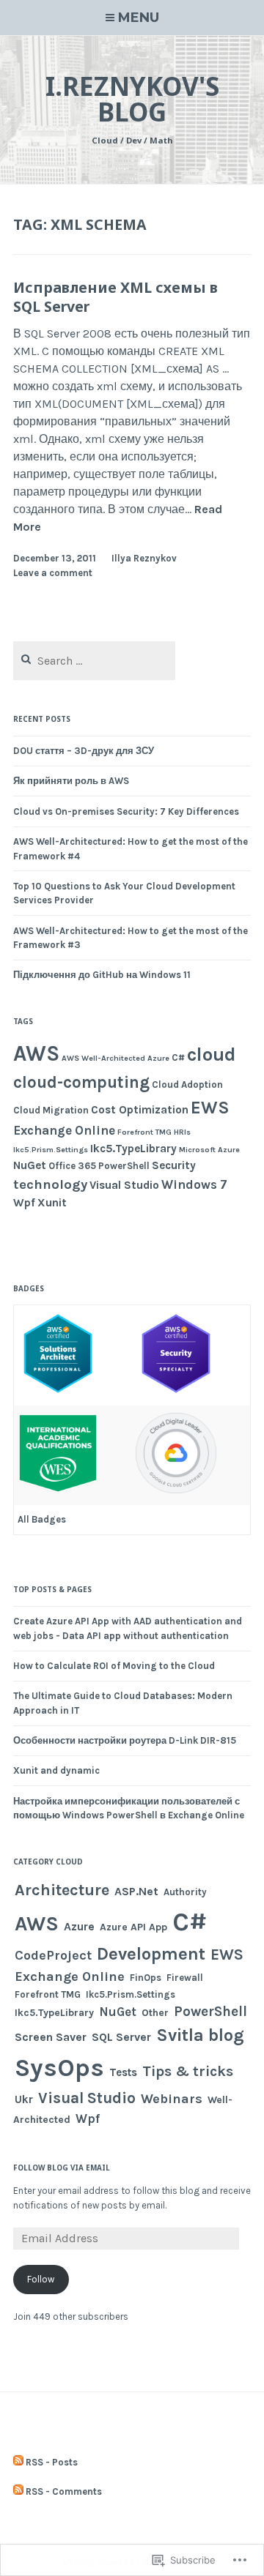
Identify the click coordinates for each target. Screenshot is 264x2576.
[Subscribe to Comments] (18, 2492)
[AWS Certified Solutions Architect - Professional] (58, 1391)
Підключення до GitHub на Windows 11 (102, 975)
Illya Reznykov (144, 558)
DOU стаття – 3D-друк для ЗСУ (84, 751)
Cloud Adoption (187, 1084)
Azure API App (133, 1927)
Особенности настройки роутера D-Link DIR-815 (125, 1740)
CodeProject (53, 1956)
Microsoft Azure (209, 1150)
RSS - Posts (52, 2462)
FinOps (146, 1978)
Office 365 (72, 1166)
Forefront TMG (144, 1132)
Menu (139, 18)
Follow (41, 2279)
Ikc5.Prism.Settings (51, 1150)
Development (151, 1954)
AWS (36, 1053)
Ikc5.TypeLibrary (133, 1149)
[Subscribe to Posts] (18, 2463)
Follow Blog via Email (62, 2168)
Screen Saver (51, 2037)
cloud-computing (81, 1082)
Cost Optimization (140, 1110)
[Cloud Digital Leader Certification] (176, 1490)
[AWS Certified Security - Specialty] (176, 1391)
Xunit (52, 1203)
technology (50, 1184)
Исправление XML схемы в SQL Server (115, 296)
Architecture (62, 1890)
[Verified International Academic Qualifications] (58, 1490)
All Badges (42, 1519)
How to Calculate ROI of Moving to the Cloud (114, 1666)
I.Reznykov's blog (132, 99)
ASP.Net (136, 1891)
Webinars (172, 2099)
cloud (212, 1054)
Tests (123, 2072)
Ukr (24, 2099)
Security (174, 1165)
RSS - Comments (64, 2491)
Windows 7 (194, 1184)
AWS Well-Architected (103, 1058)
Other (155, 2013)
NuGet (30, 1165)
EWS (210, 1108)
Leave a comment (53, 573)
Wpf (24, 1203)
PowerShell (124, 1166)
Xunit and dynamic (56, 1770)
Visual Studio (124, 1185)
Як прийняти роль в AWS (71, 781)
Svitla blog (200, 2035)
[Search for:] (94, 661)
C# (178, 1057)
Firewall (185, 1978)
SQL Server (121, 2037)
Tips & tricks (188, 2071)
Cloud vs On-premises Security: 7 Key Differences (126, 811)
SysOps (59, 2068)
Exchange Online (64, 1130)
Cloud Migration (51, 1110)
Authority (185, 1892)
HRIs (182, 1132)
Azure (158, 1058)
